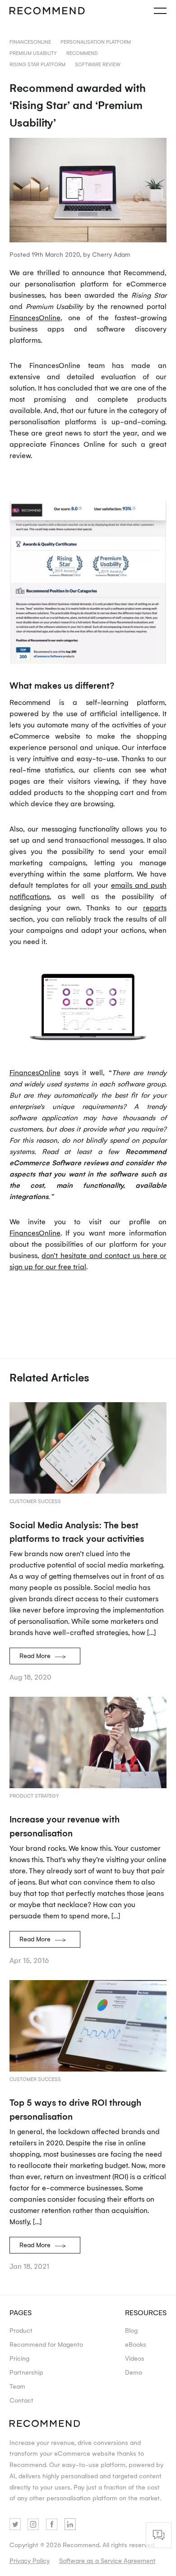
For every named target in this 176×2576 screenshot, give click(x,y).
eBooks (136, 2344)
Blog (131, 2330)
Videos (135, 2358)
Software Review (98, 64)
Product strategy (34, 1796)
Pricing (19, 2358)
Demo (134, 2372)
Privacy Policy (30, 2560)
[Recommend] (47, 11)
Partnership (26, 2372)
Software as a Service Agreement (107, 2560)
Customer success (35, 1501)
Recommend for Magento (46, 2344)
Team (17, 2386)
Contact (21, 2400)
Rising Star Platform (37, 64)
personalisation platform (96, 42)
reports (155, 908)
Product (21, 2330)
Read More (35, 1656)
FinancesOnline (30, 42)
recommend (82, 53)
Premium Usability (33, 53)
